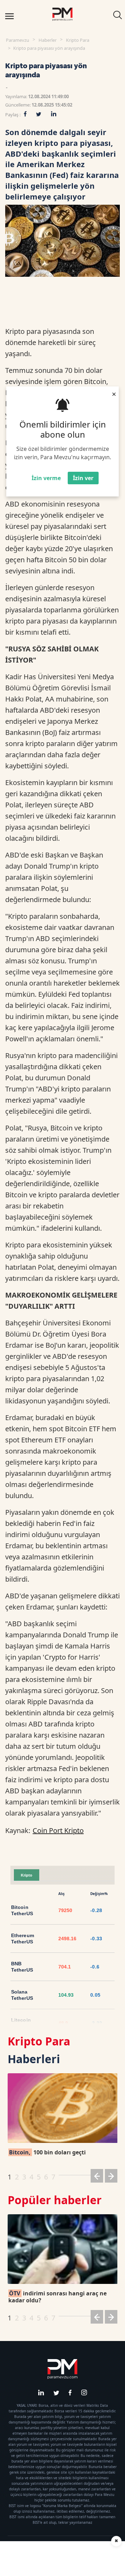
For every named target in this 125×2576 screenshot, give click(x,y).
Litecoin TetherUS (22, 2023)
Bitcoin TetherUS (22, 1910)
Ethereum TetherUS (23, 1939)
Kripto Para (78, 40)
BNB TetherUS (22, 1967)
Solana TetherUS (22, 1995)
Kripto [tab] (27, 1875)
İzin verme (46, 478)
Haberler (48, 40)
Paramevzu (18, 40)
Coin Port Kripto (58, 1830)
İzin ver (83, 478)
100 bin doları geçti (47, 2152)
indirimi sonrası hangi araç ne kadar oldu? (57, 2297)
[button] (97, 2177)
